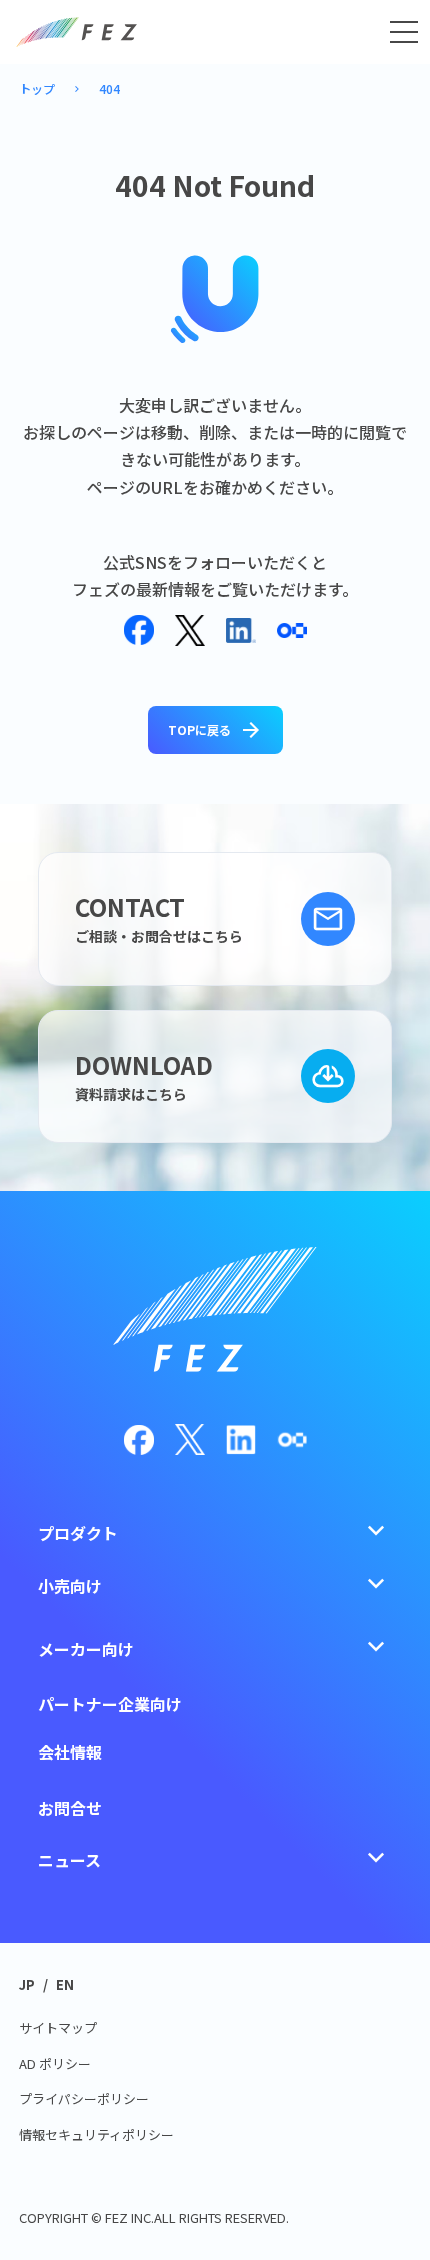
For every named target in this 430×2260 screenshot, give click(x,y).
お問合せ (70, 1808)
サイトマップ (58, 2027)
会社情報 (70, 1752)
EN (65, 1984)
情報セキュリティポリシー (96, 2134)
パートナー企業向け (110, 1704)
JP (27, 1984)
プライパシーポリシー (84, 2098)
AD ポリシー (55, 2063)
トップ (37, 88)
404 (109, 88)
